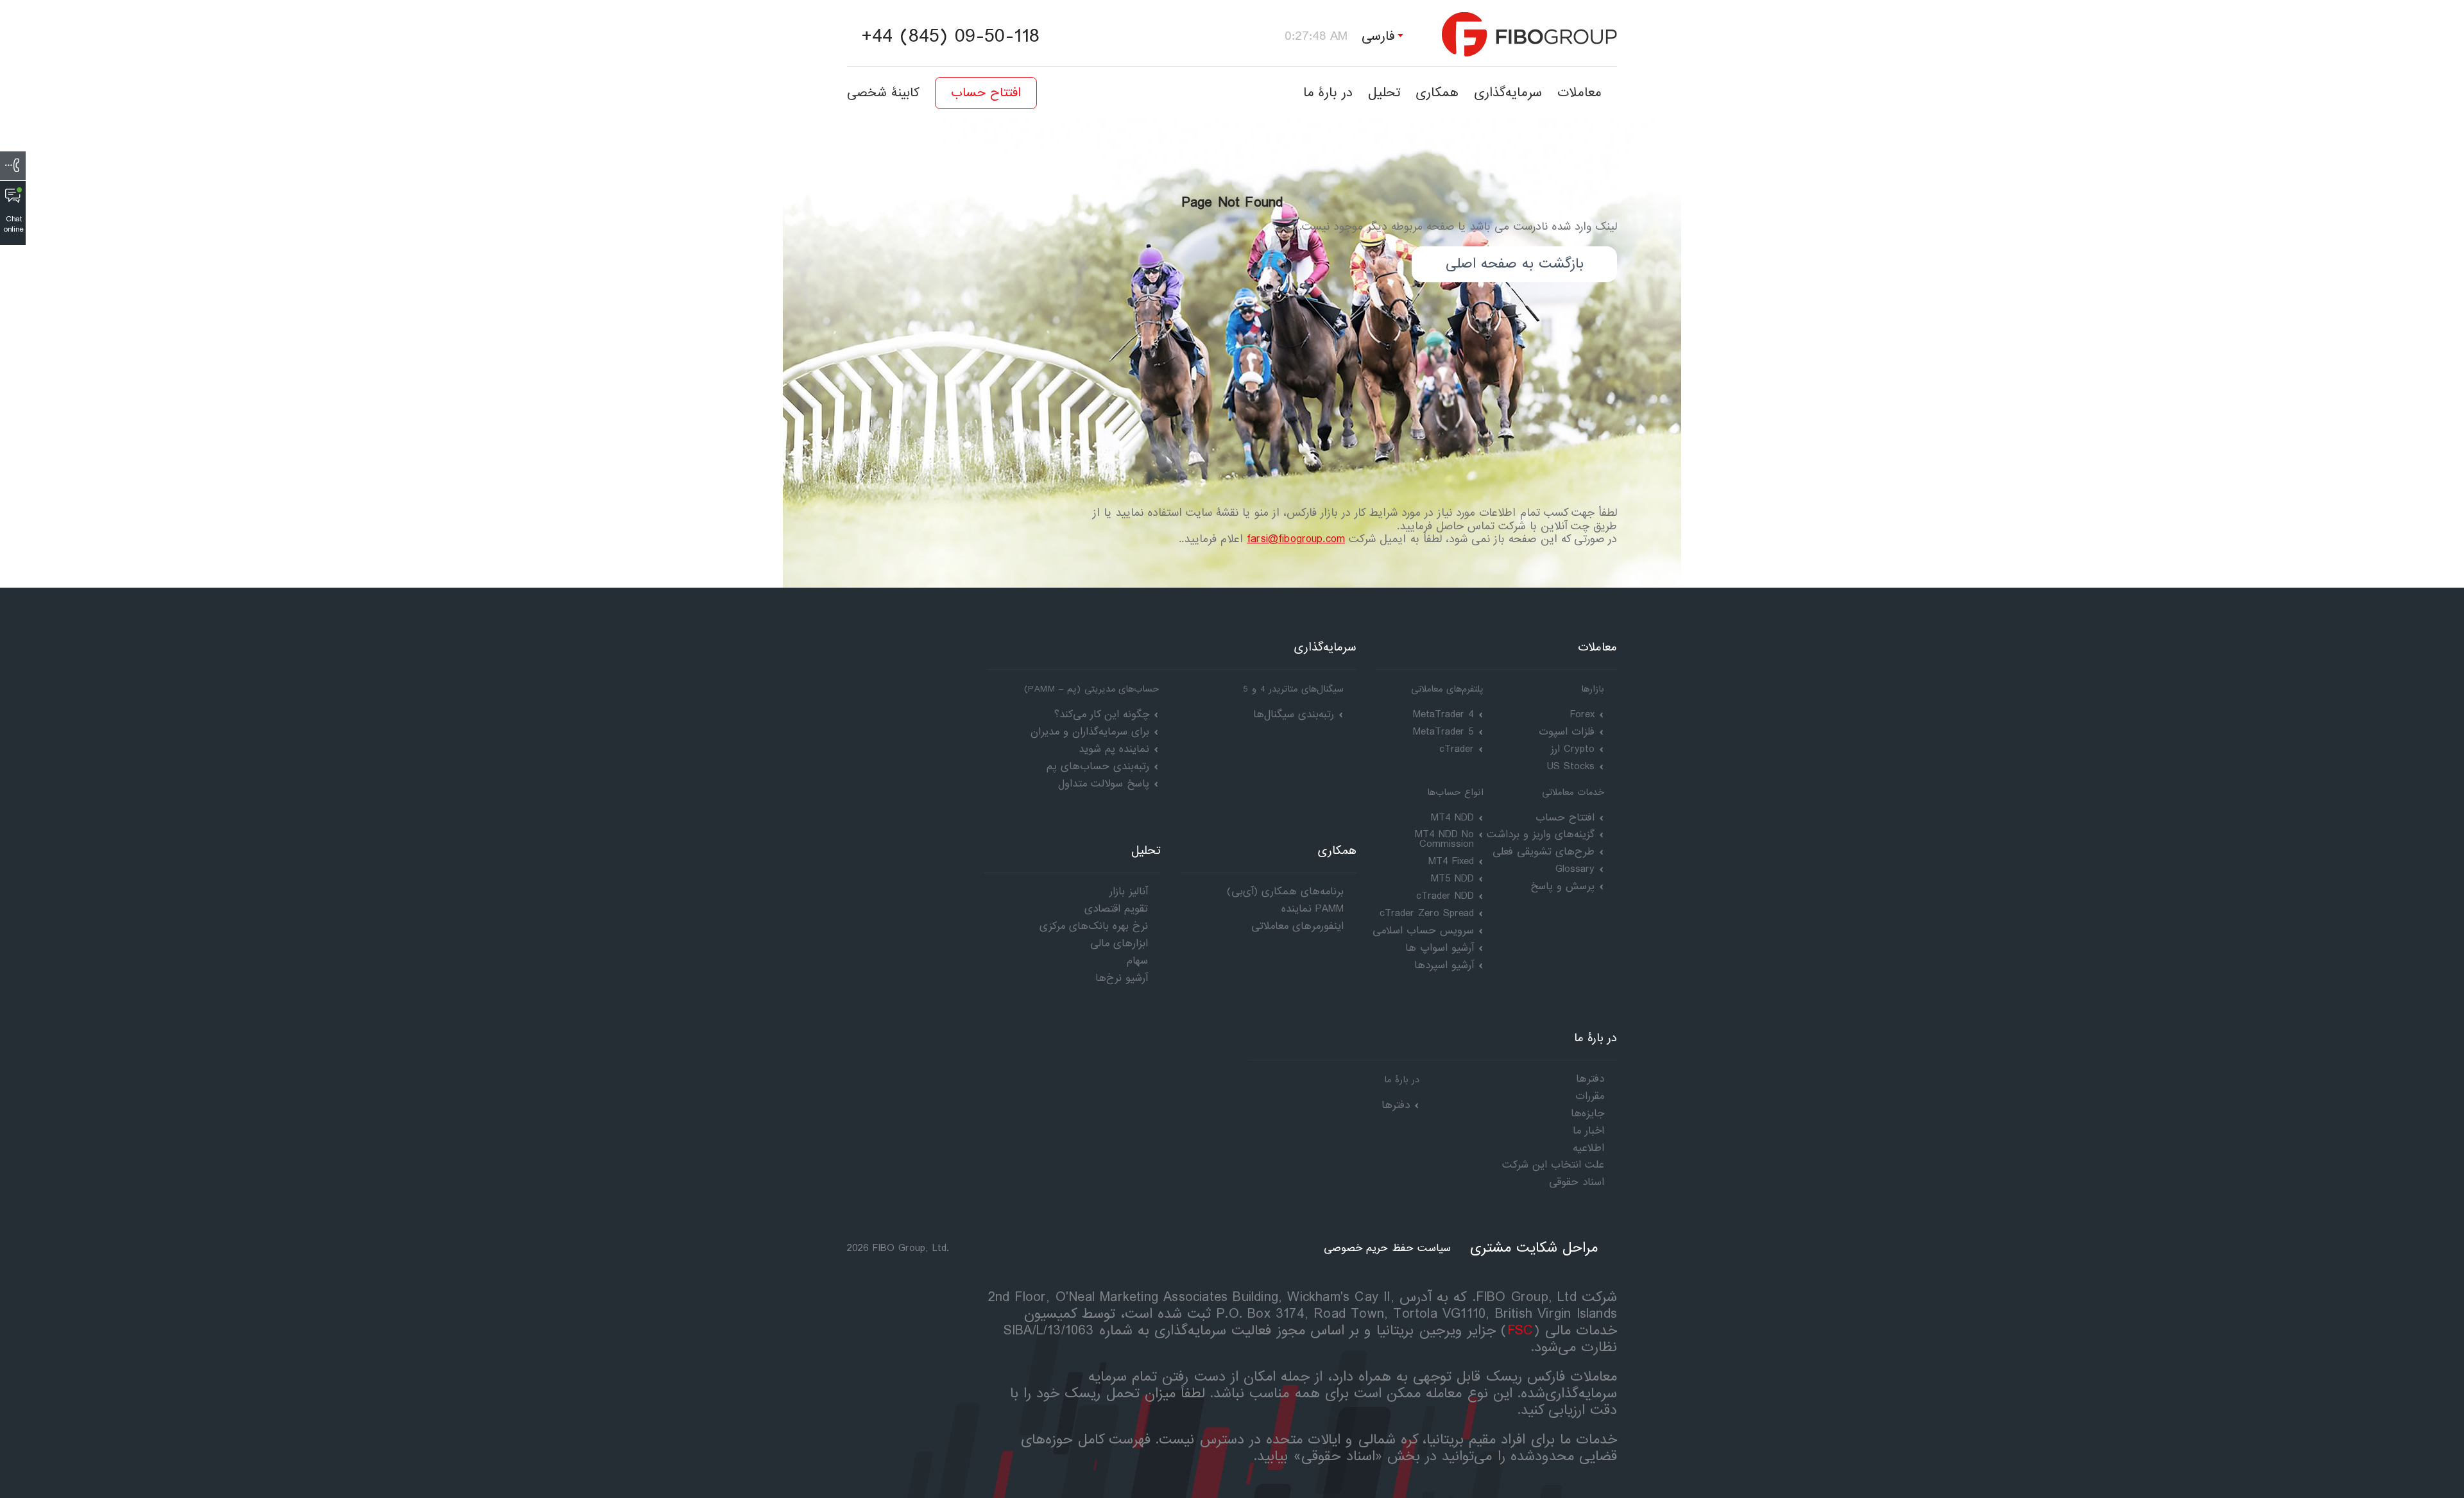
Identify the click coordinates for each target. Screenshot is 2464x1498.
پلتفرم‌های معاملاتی (1447, 689)
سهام (1137, 961)
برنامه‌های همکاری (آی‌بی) (1285, 891)
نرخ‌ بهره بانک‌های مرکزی (1094, 926)
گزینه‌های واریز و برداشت (1541, 834)
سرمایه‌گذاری (1508, 93)
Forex (1582, 714)
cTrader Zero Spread (1427, 913)
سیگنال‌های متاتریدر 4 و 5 (1293, 689)
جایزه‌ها (1587, 1113)
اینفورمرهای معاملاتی (1297, 926)
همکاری (1437, 93)
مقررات (1590, 1096)
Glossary (1575, 869)
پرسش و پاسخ (1562, 886)
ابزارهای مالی (1119, 943)
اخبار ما (1588, 1131)
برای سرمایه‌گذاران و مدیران (1090, 732)
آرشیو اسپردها (1444, 965)
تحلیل (1384, 93)
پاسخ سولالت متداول (1104, 784)
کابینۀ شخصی (883, 93)
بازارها (1593, 689)
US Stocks (1571, 766)
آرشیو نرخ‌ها (1122, 978)
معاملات (1579, 93)
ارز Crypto (1573, 749)
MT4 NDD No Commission (1444, 839)
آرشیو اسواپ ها (1440, 948)
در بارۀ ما (1328, 93)
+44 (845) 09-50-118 (950, 37)
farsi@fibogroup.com (1296, 539)
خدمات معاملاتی (1573, 792)
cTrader (1457, 749)
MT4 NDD (1452, 818)
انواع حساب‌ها (1455, 792)
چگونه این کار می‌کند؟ (1102, 714)
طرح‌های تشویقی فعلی (1544, 852)
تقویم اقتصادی (1116, 909)
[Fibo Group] (1529, 34)
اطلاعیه (1588, 1148)
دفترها (1396, 1105)
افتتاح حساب (986, 93)
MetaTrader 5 (1443, 732)
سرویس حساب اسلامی (1423, 931)
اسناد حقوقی (1577, 1182)
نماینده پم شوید (1114, 749)
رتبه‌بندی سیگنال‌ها (1294, 714)
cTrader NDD (1445, 896)
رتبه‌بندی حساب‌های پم (1098, 766)
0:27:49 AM (1316, 36)
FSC (1520, 1331)
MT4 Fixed (1451, 861)
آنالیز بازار (1129, 891)
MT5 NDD (1452, 879)
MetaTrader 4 (1443, 714)
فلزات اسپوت (1567, 732)
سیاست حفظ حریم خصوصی (1387, 1248)
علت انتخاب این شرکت (1553, 1165)
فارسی (1378, 36)
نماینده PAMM (1313, 909)
